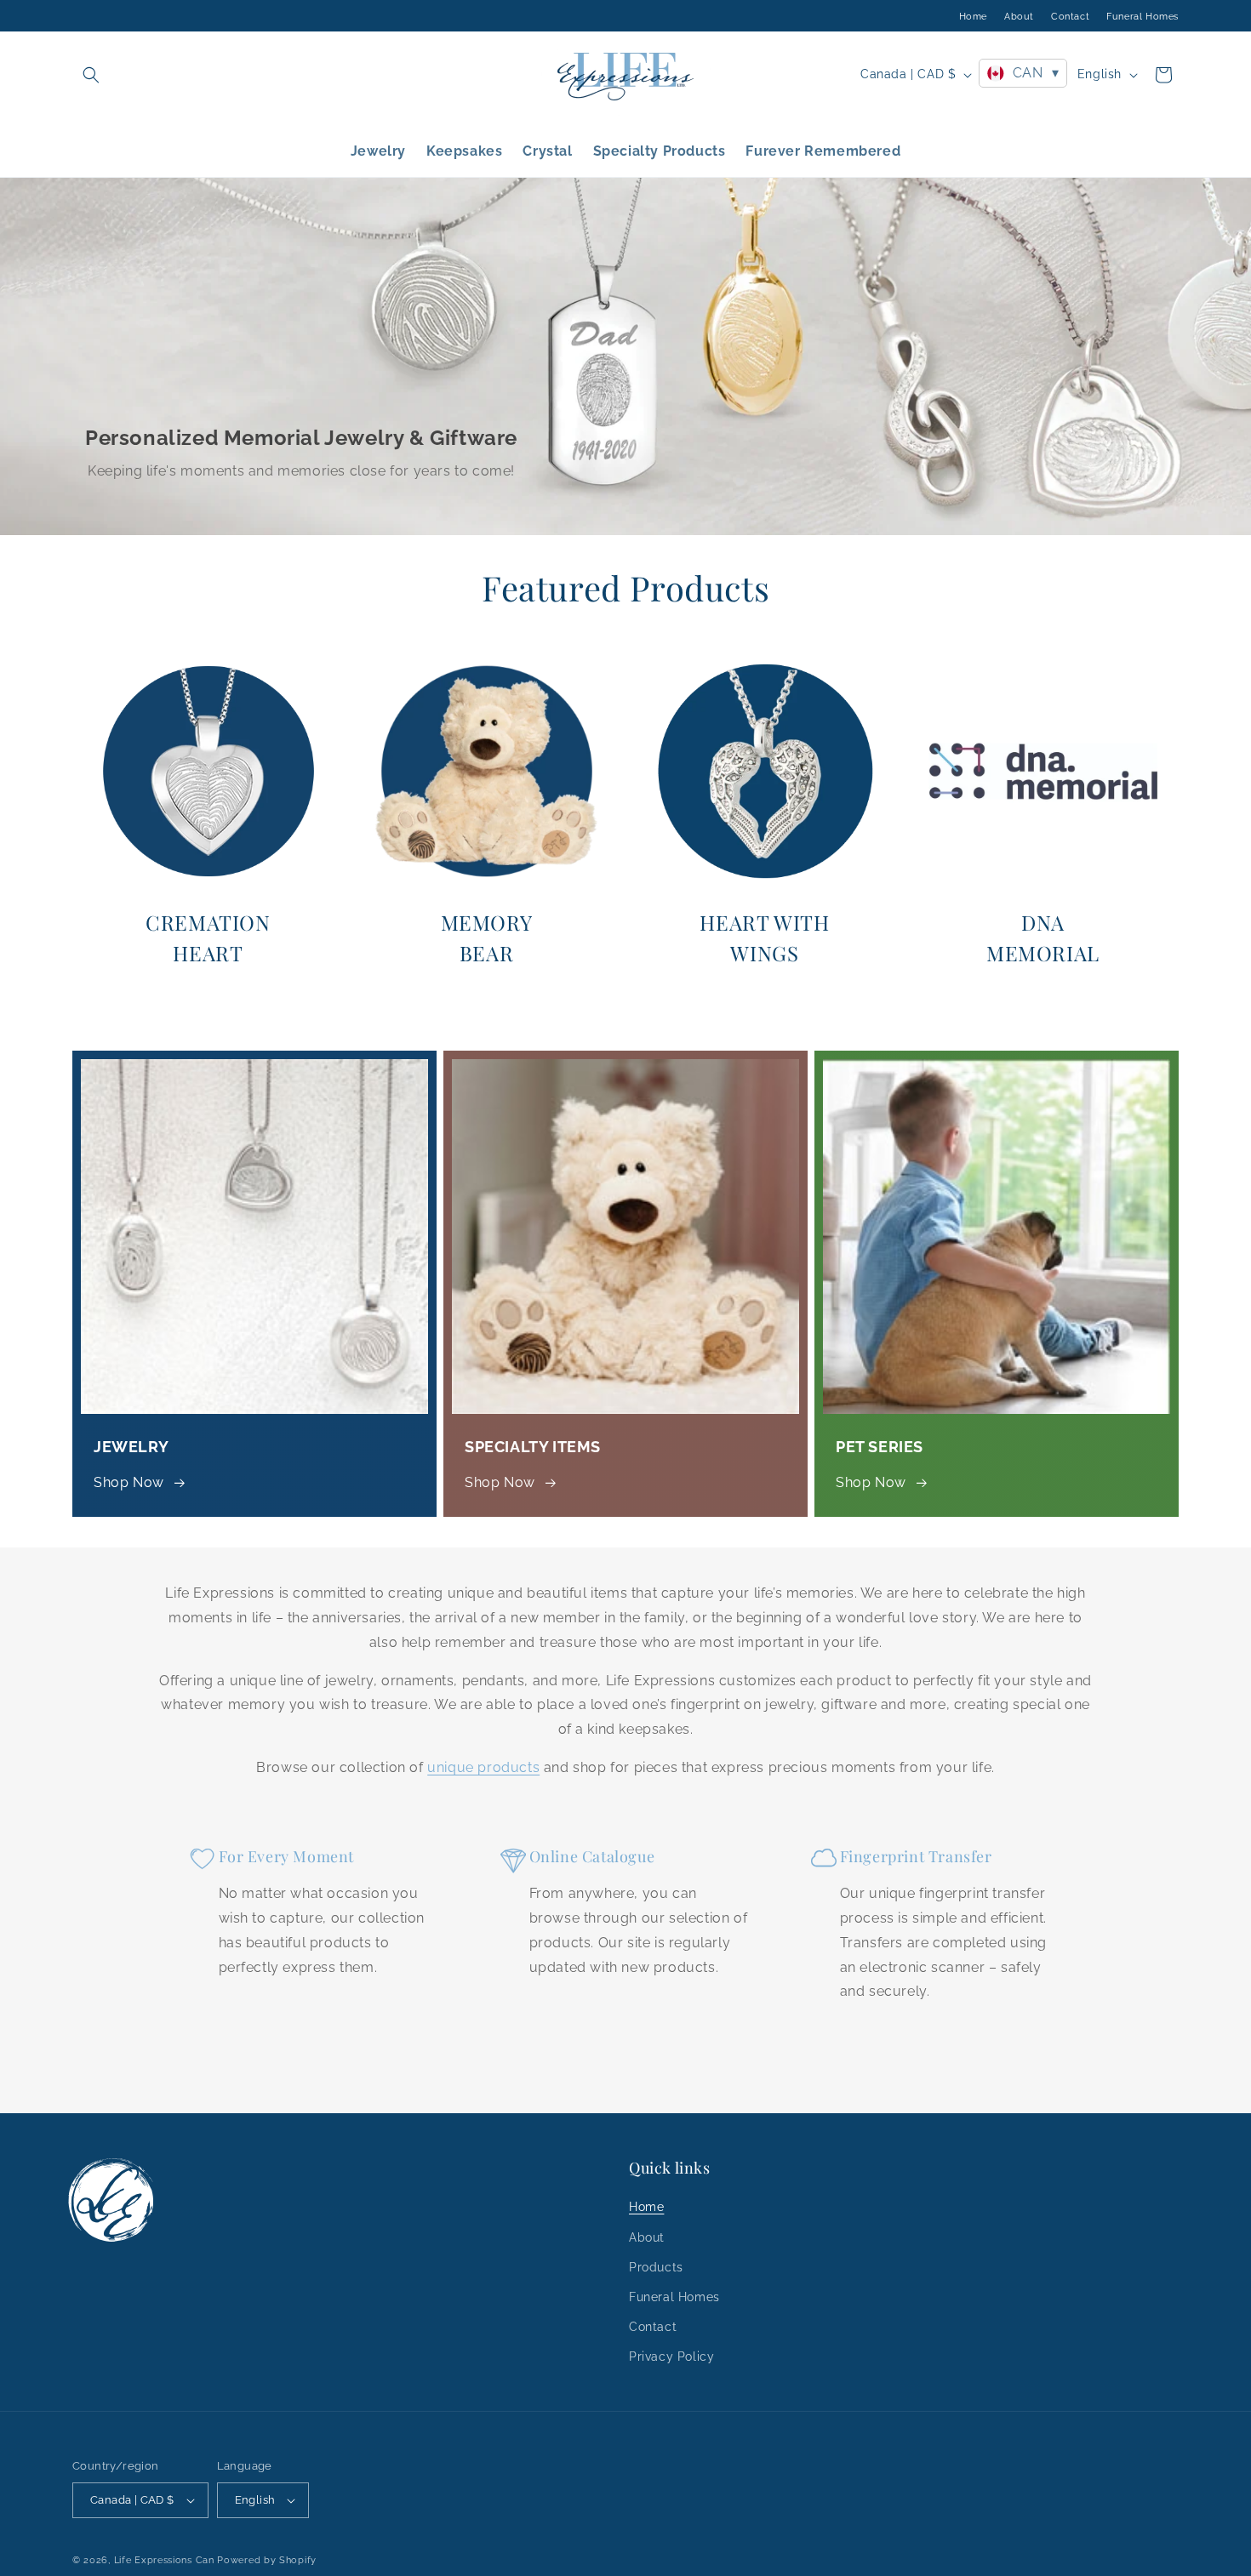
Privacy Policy (671, 2357)
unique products (483, 1767)
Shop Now (129, 1482)
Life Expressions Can (164, 2560)
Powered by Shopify (267, 2560)
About (1019, 17)
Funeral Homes (1142, 17)
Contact (1070, 17)
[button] (91, 75)
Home (973, 17)
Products (656, 2267)
